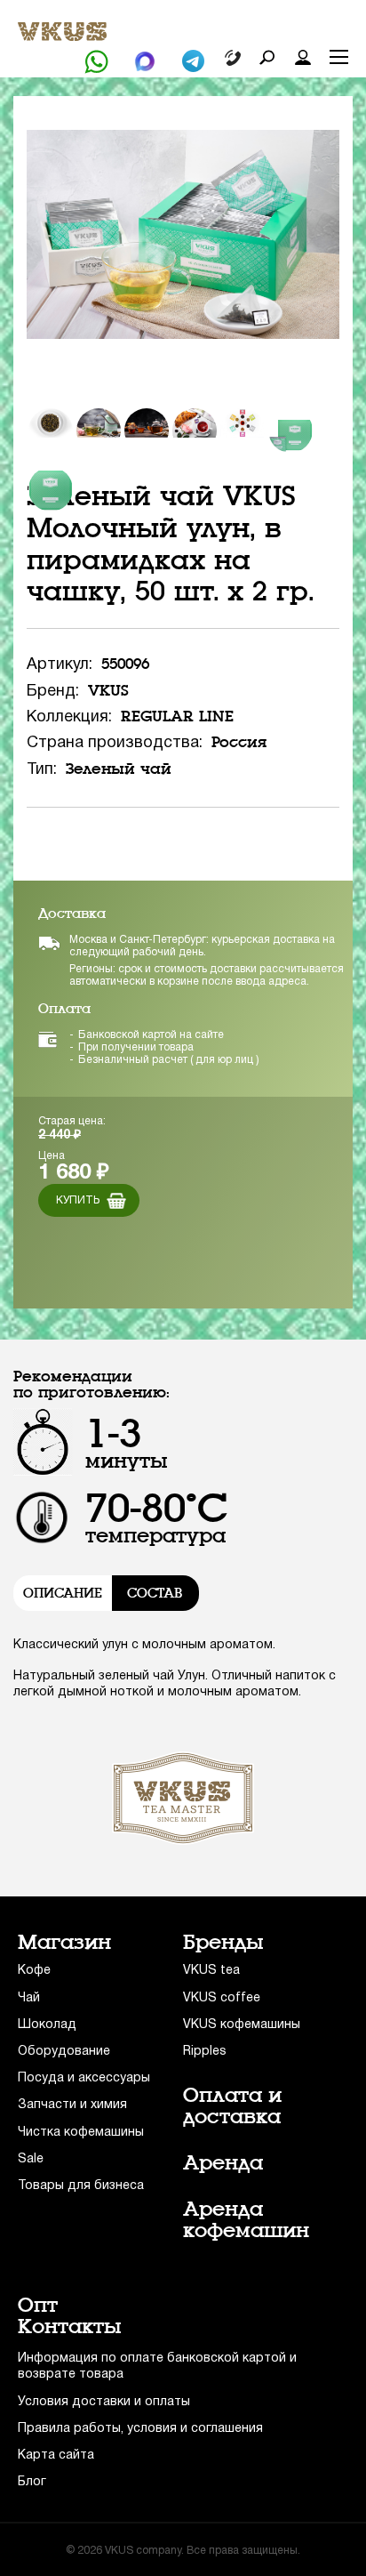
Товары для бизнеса (81, 2186)
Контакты (70, 2327)
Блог (32, 2482)
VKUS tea (211, 1971)
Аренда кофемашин (246, 2220)
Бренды (223, 1943)
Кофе (34, 1971)
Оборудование (64, 2052)
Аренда (223, 2163)
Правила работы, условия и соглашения (140, 2429)
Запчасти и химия (72, 2105)
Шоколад (47, 2025)
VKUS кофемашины (242, 2025)
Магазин (64, 1943)
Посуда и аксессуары (84, 2078)
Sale (31, 2159)
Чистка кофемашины (81, 2133)
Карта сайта (56, 2455)
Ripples (205, 2052)
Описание (63, 1593)
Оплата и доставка (232, 2106)
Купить (78, 1200)
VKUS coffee (222, 1998)
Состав (155, 1593)
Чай (29, 1998)
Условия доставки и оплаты (104, 2402)
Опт (38, 2306)
